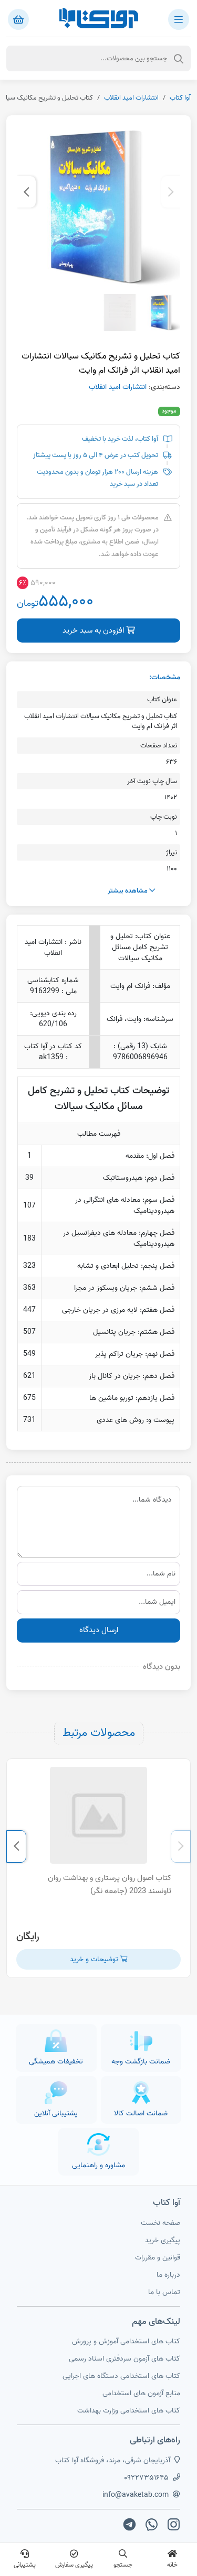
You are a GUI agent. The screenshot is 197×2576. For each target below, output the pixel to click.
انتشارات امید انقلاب (131, 98)
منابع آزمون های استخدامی (141, 2393)
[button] (171, 192)
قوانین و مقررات (158, 2258)
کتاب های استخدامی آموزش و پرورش (126, 2341)
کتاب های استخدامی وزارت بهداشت (129, 2411)
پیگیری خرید (163, 2240)
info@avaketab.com (136, 2495)
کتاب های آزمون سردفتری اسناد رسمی (125, 2359)
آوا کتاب (180, 98)
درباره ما (168, 2275)
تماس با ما (164, 2292)
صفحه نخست (160, 2223)
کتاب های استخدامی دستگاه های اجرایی (121, 2376)
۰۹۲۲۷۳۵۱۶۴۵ (146, 2478)
